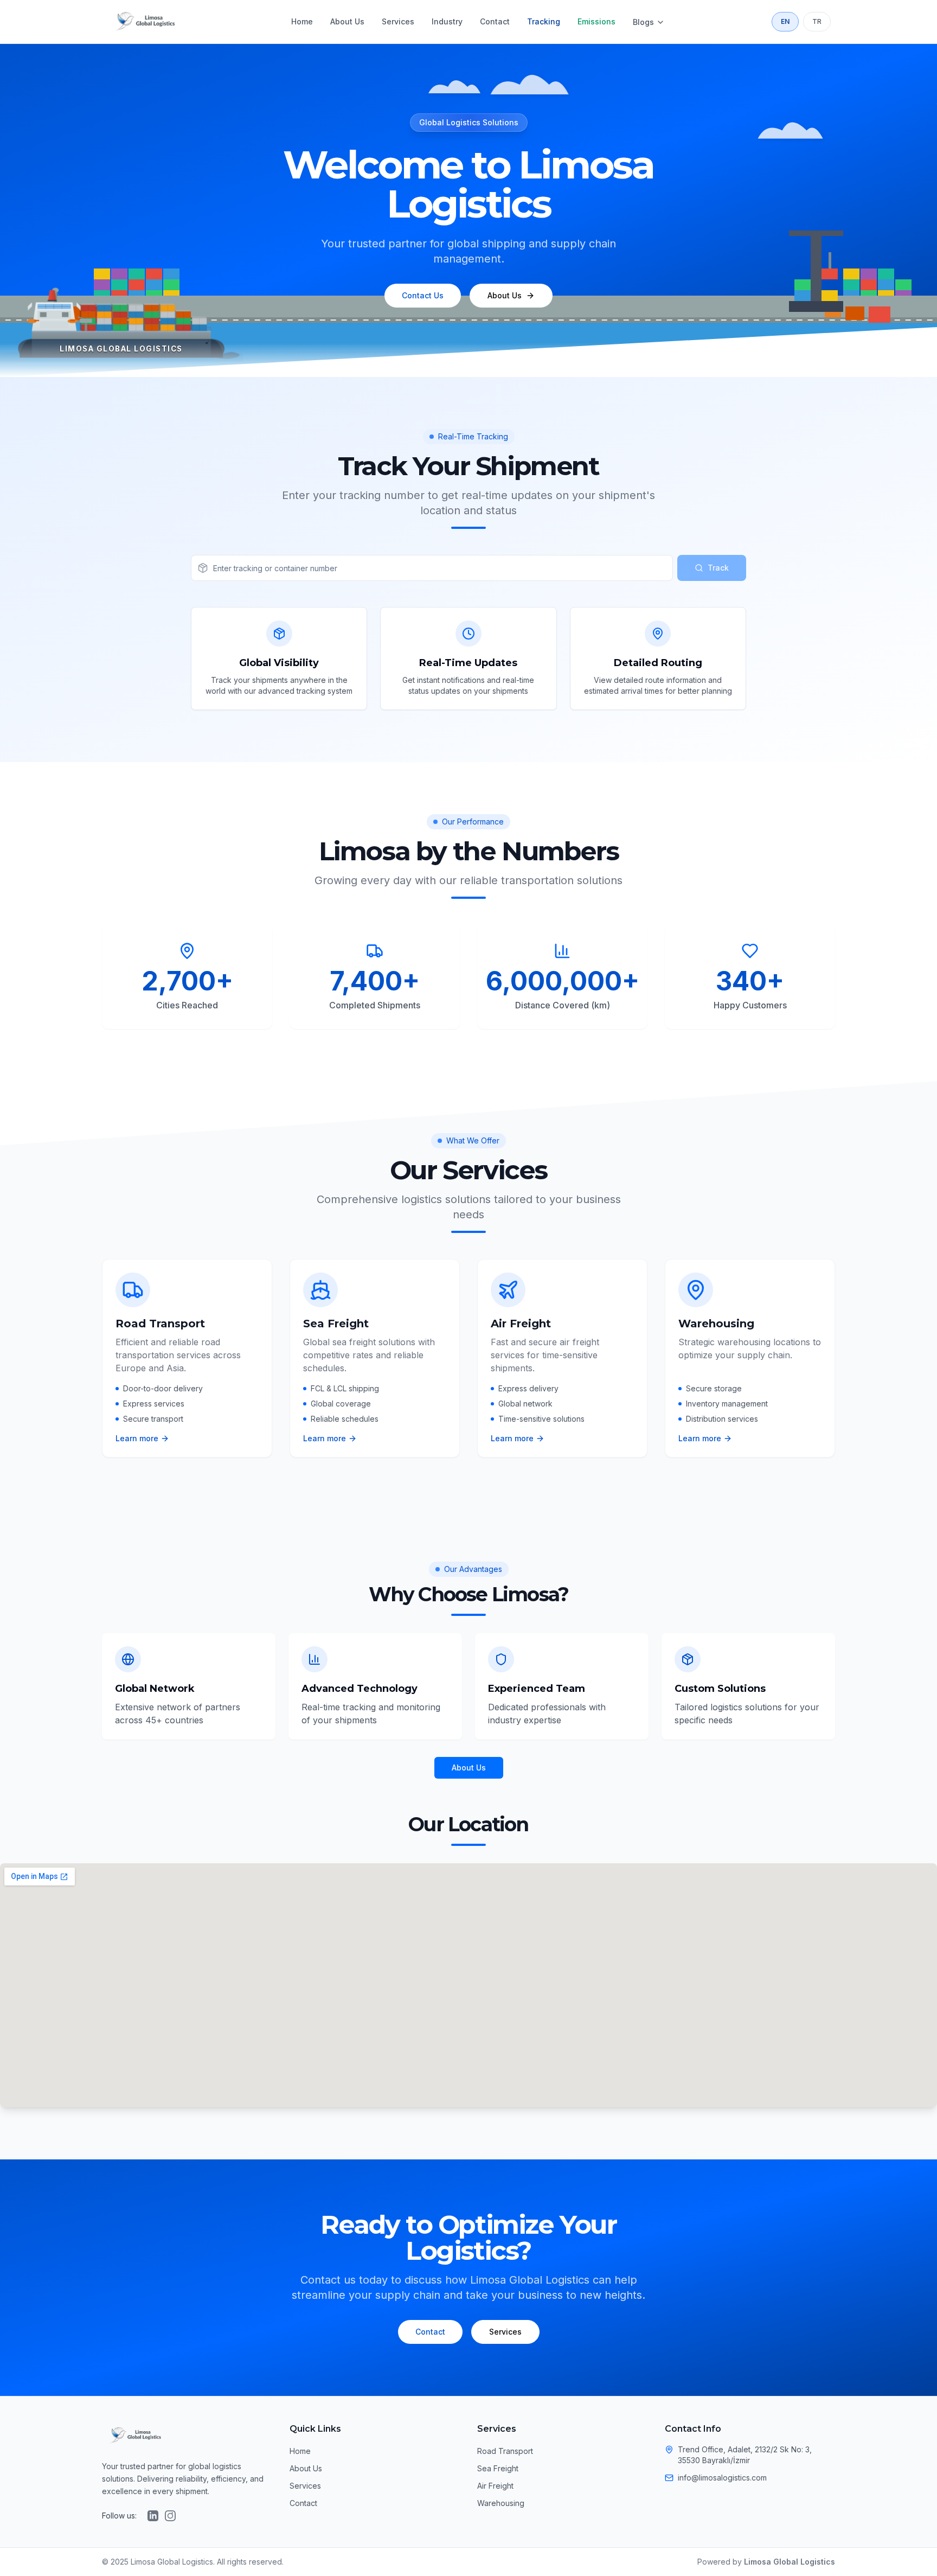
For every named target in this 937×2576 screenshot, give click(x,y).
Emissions (596, 21)
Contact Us (423, 295)
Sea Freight (498, 2468)
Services (398, 21)
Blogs (643, 22)
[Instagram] (170, 2516)
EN (785, 21)
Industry (447, 21)
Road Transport (505, 2451)
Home (302, 21)
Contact (495, 21)
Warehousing (501, 2503)
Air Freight (495, 2486)
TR (817, 21)
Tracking (544, 21)
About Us (347, 21)
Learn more (137, 1438)
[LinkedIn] (153, 2516)
